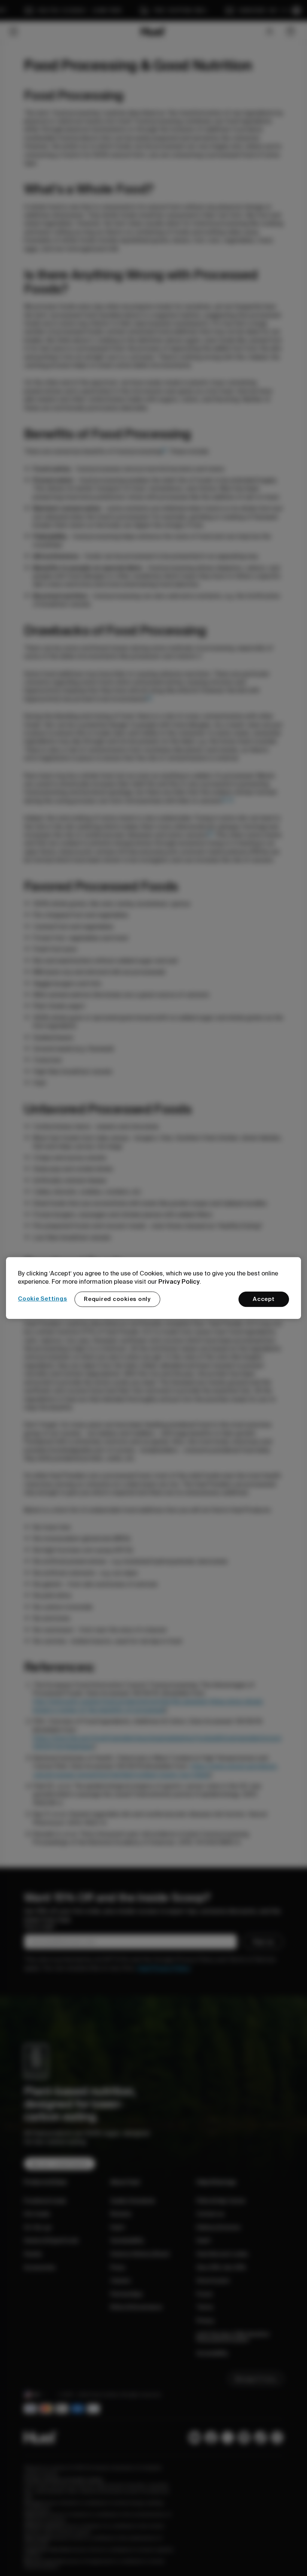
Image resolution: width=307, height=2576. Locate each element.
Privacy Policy (179, 1281)
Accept (264, 1299)
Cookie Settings (42, 1299)
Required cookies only (117, 1299)
